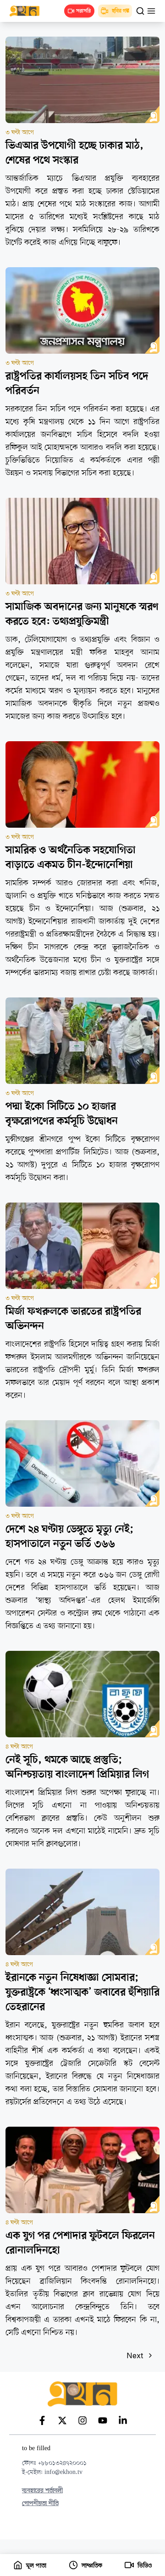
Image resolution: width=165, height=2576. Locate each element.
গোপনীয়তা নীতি (40, 2503)
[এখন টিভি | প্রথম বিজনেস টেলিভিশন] (29, 11)
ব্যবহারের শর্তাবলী (42, 2491)
